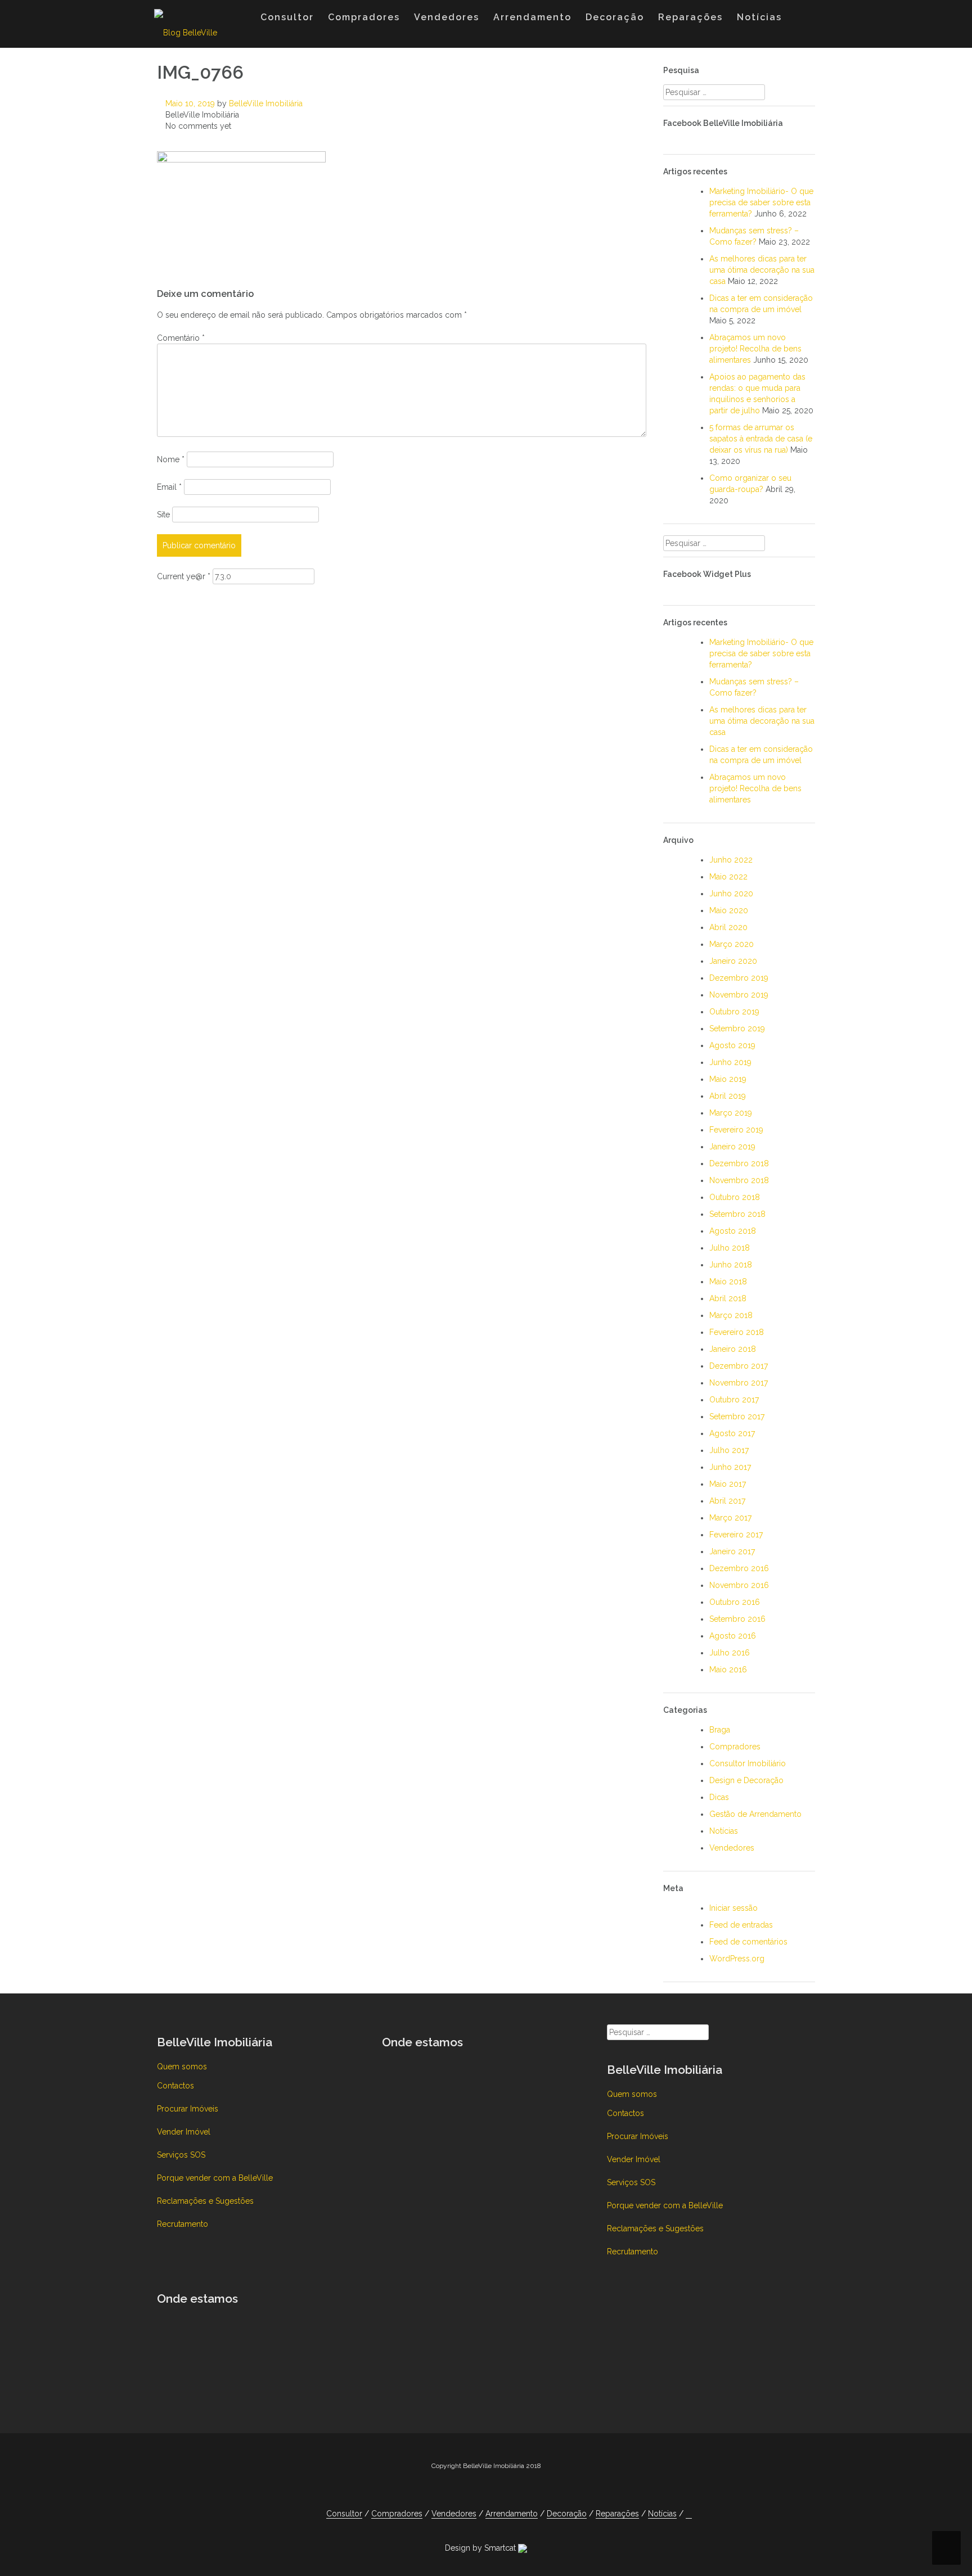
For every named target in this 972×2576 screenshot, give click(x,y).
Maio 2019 (728, 1079)
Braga (720, 1730)
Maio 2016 (728, 1670)
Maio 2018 (728, 1282)
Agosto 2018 (733, 1231)
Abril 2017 (727, 1501)
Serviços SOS (181, 2155)
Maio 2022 (728, 877)
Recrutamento (183, 2224)
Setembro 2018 (737, 1214)
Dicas (719, 1797)
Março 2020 (732, 944)
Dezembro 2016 (739, 1568)
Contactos (175, 2086)
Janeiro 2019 (732, 1147)
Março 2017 (730, 1518)
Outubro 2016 (735, 1602)
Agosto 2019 (732, 1045)
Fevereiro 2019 (736, 1130)
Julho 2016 (730, 1653)
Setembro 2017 (737, 1416)
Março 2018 (731, 1315)
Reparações (690, 17)
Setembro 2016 (737, 1619)
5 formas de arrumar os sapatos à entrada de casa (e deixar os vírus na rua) (761, 439)
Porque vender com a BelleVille (215, 2178)
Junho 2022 (731, 860)
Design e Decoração (746, 1780)
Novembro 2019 (739, 995)
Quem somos (182, 2067)
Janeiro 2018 (733, 1349)
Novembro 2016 (739, 1585)
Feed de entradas (741, 1925)
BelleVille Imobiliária (266, 103)
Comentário (181, 338)
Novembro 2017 (739, 1383)
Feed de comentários (748, 1942)
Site (163, 515)
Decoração (615, 17)
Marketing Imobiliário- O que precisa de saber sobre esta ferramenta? (761, 202)
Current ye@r (184, 576)
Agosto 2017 (732, 1433)
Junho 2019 (730, 1062)
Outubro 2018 (735, 1197)
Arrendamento (532, 17)
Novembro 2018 (739, 1180)
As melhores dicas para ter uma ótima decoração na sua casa (762, 270)
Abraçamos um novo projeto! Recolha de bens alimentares (755, 349)
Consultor (287, 17)
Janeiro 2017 (732, 1551)
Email (169, 487)
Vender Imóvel (184, 2132)
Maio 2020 (729, 910)
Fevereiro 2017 (736, 1535)
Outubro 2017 (734, 1400)
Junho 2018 (731, 1265)
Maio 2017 (728, 1484)
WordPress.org (737, 1959)
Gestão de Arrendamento (755, 1814)
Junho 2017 (730, 1467)
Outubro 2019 (734, 1012)
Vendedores (447, 17)
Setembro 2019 (737, 1028)
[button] (800, 20)
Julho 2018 (730, 1248)
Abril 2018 (728, 1298)
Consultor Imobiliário (748, 1763)
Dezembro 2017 (739, 1366)
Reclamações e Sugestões (205, 2201)
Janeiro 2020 (733, 961)
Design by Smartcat (481, 2548)
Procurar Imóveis (188, 2109)
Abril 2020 (728, 927)
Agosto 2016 (733, 1636)
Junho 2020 (731, 894)
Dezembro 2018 (739, 1163)
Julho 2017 (729, 1450)
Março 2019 (731, 1113)
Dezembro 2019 (739, 978)
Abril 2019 (728, 1096)
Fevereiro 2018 (737, 1332)
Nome (171, 459)
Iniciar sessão (733, 1908)
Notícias (759, 17)
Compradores (364, 17)
